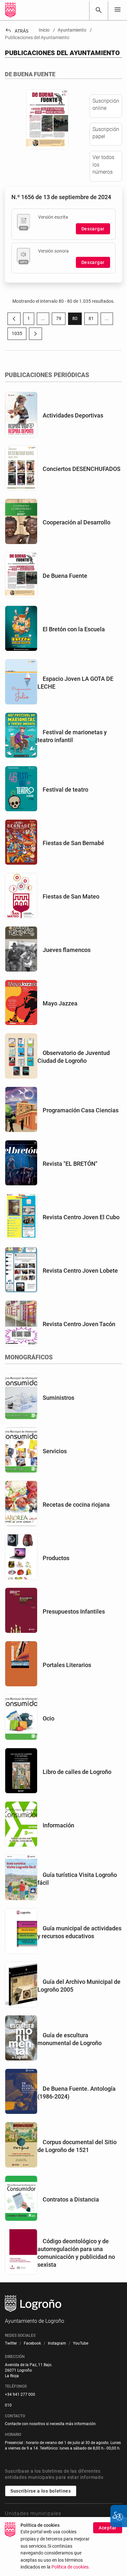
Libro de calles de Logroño (77, 1772)
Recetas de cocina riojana (76, 1505)
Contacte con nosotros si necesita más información (50, 2424)
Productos (56, 1558)
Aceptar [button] (108, 2528)
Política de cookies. (71, 2567)
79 (61, 320)
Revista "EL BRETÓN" (70, 1164)
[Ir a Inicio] (10, 10)
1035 (19, 335)
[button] (43, 319)
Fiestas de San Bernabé (73, 843)
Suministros (58, 1398)
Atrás (17, 31)
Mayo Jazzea (60, 1003)
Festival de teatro (65, 790)
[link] (99, 10)
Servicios (55, 1451)
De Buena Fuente (65, 576)
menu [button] (118, 9)
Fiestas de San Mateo (71, 896)
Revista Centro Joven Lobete (80, 1271)
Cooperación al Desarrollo (77, 522)
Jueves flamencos (67, 950)
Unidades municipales (33, 2514)
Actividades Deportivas (73, 415)
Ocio (49, 1718)
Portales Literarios (67, 1665)
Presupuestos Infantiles (74, 1611)
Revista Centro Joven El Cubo (81, 1217)
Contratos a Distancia (71, 2199)
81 (93, 320)
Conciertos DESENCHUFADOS (82, 469)
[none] (118, 10)
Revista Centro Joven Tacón (79, 1324)
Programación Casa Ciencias (81, 1110)
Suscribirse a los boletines (41, 2491)
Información (58, 1825)
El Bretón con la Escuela (74, 629)
